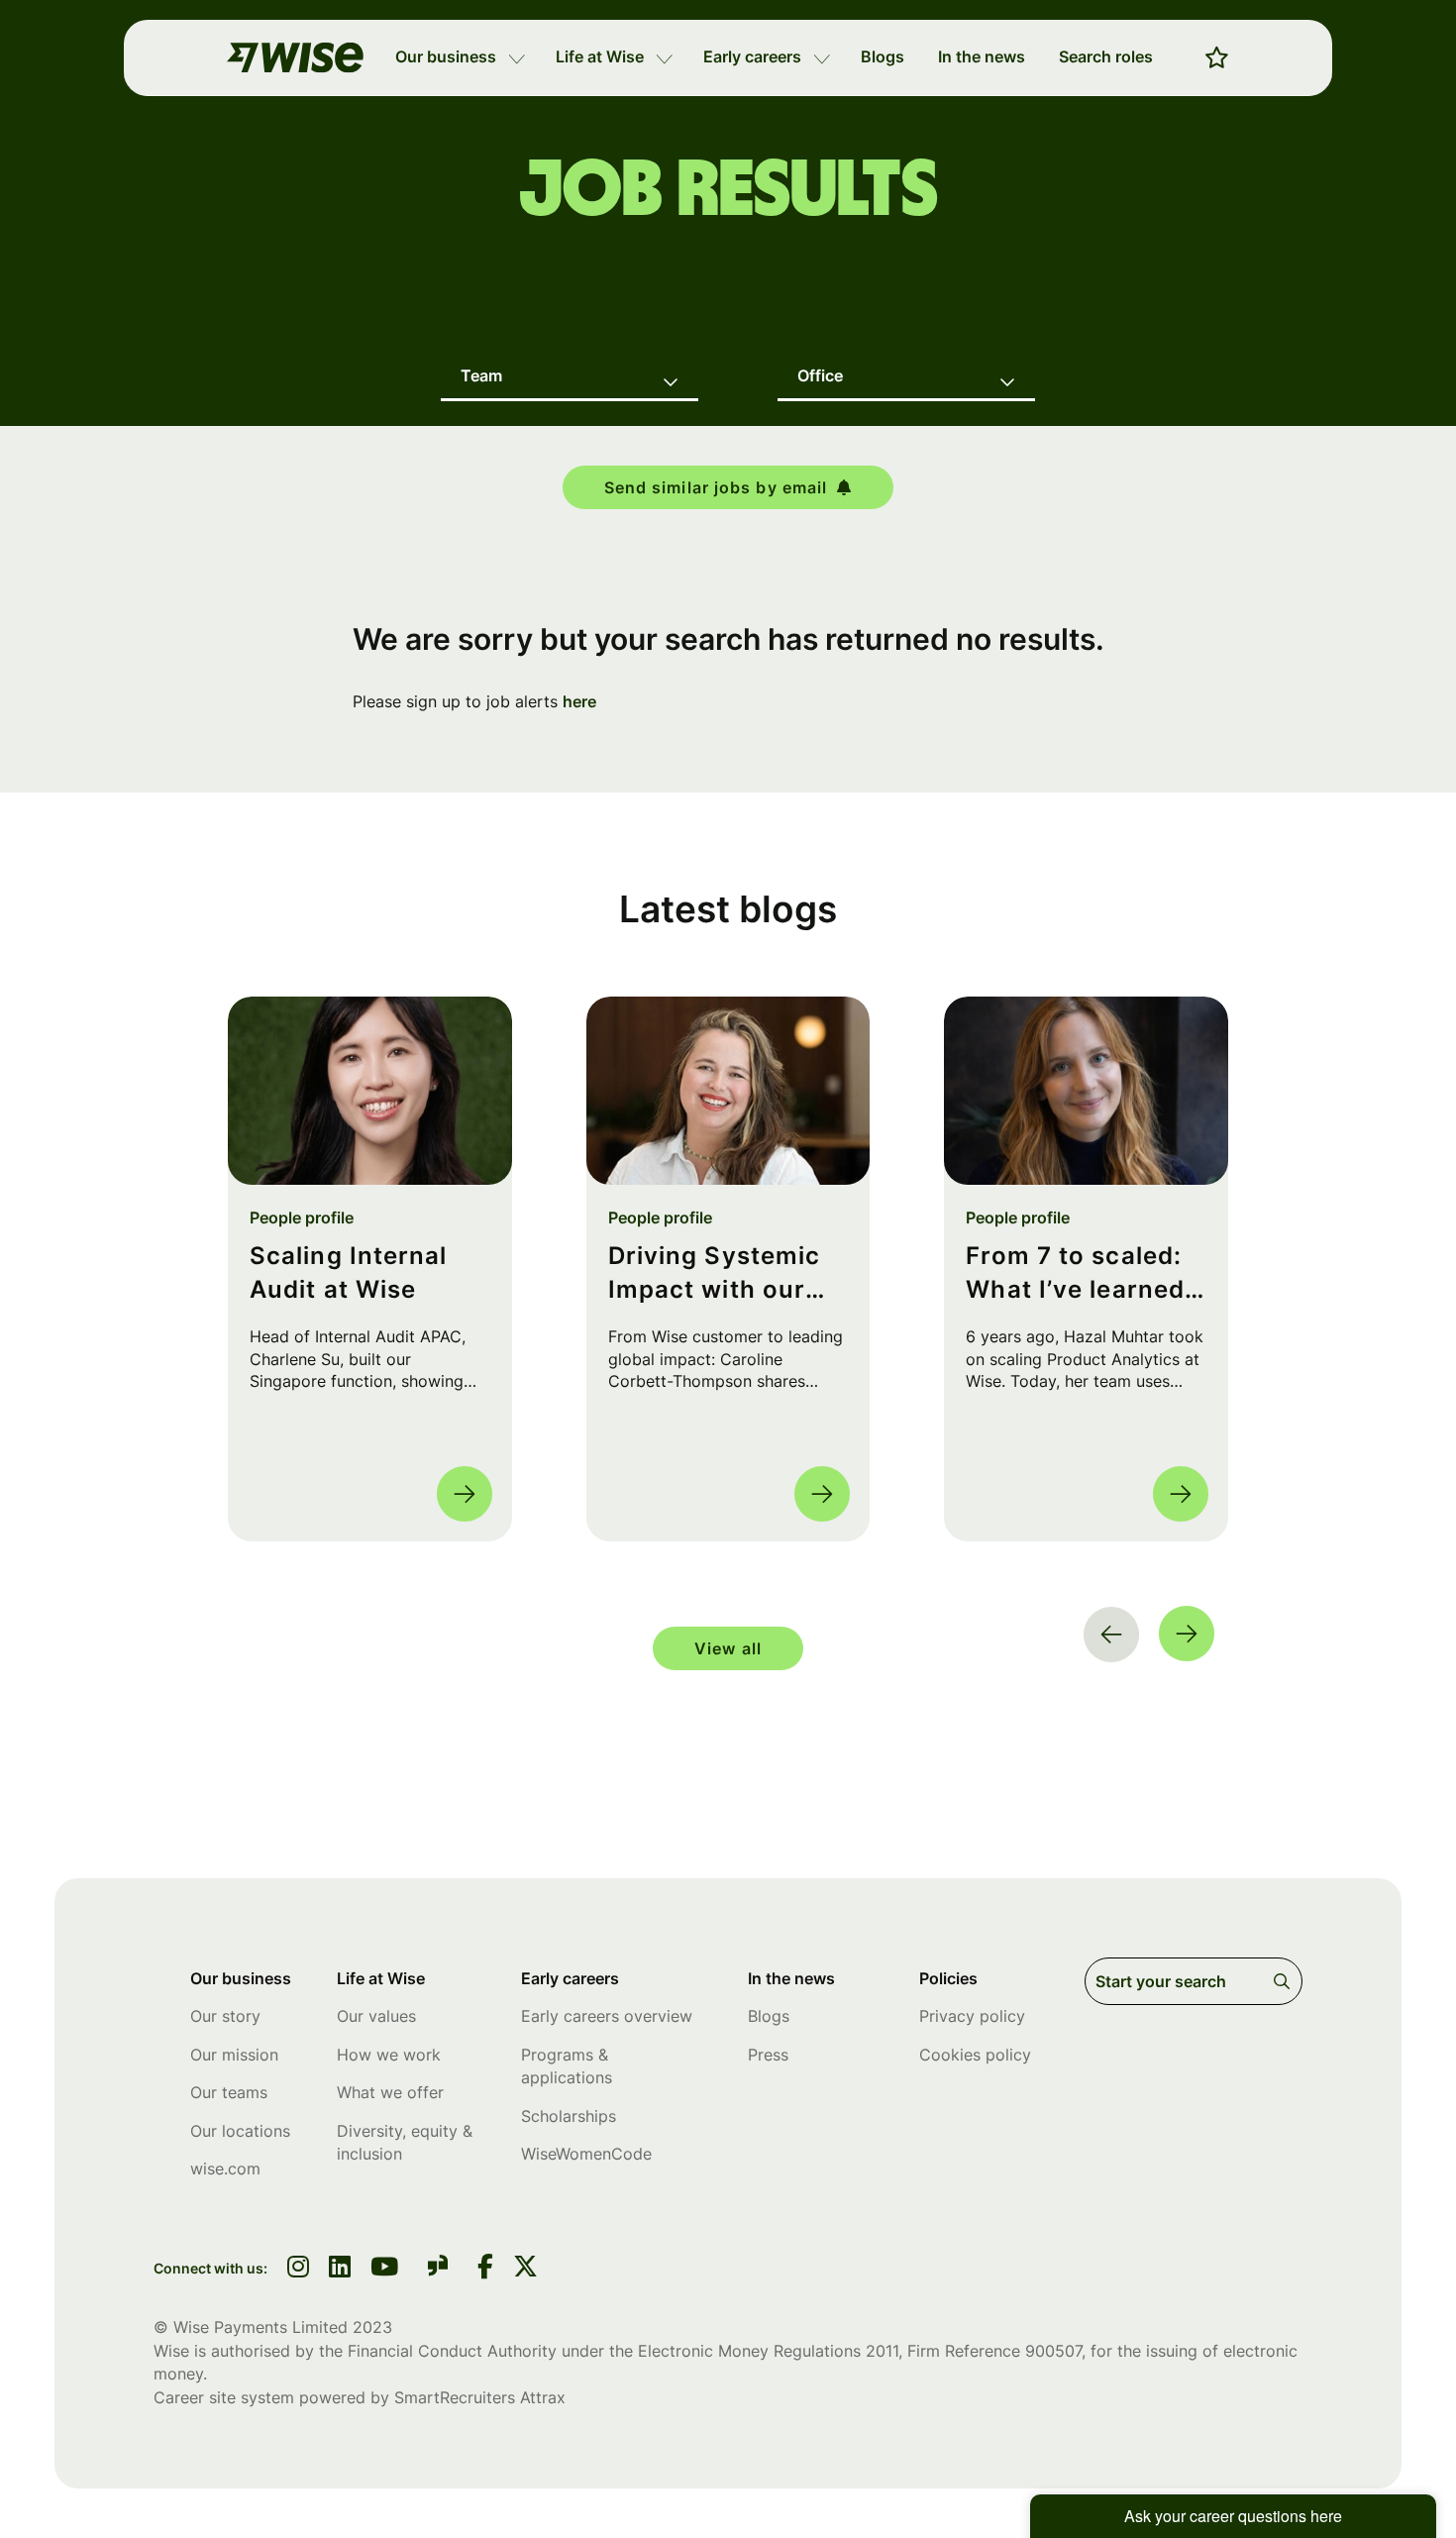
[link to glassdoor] (438, 2269)
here (579, 701)
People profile (302, 1217)
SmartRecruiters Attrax (480, 2397)
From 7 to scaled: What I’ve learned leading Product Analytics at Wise (1075, 1273)
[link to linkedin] (340, 2269)
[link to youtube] (384, 2269)
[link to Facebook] (485, 2269)
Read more (465, 1494)
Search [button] (1285, 1981)
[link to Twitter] (525, 2269)
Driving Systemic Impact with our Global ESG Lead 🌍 (715, 1273)
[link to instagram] (298, 2269)
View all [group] (728, 1648)
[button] (517, 57)
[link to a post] (370, 1091)
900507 (1053, 2351)
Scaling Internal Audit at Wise (349, 1272)
